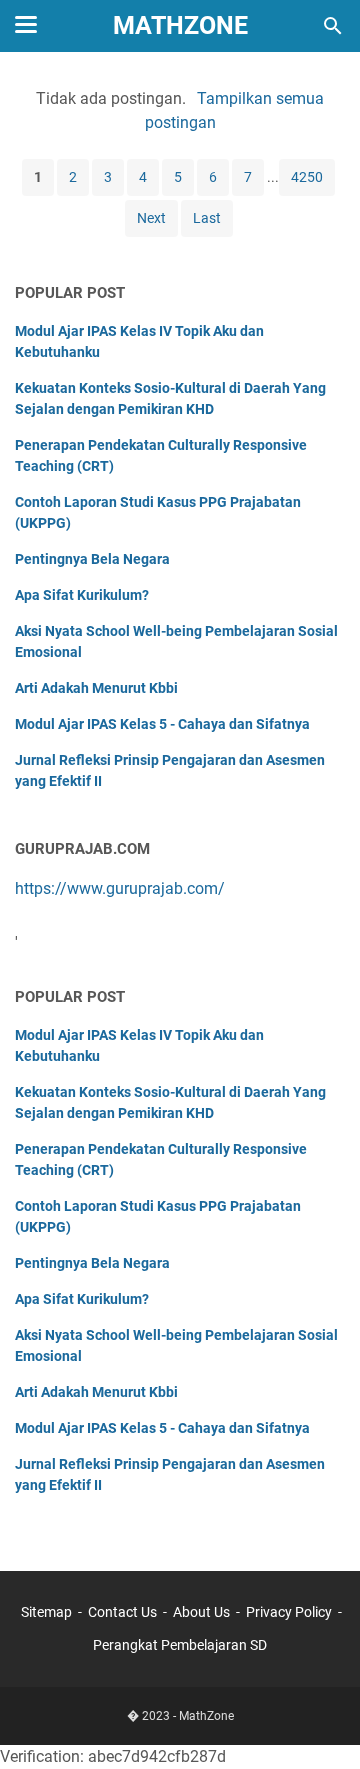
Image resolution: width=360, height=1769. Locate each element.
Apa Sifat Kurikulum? (82, 595)
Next (151, 218)
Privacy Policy (289, 1612)
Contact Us (122, 1612)
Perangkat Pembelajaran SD (180, 1645)
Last (207, 218)
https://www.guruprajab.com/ (120, 888)
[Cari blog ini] (333, 26)
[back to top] (320, 1724)
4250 (307, 177)
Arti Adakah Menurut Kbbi (96, 688)
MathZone (180, 25)
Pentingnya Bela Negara (92, 559)
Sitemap (46, 1612)
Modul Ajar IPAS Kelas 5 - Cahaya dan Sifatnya (162, 724)
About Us (201, 1612)
